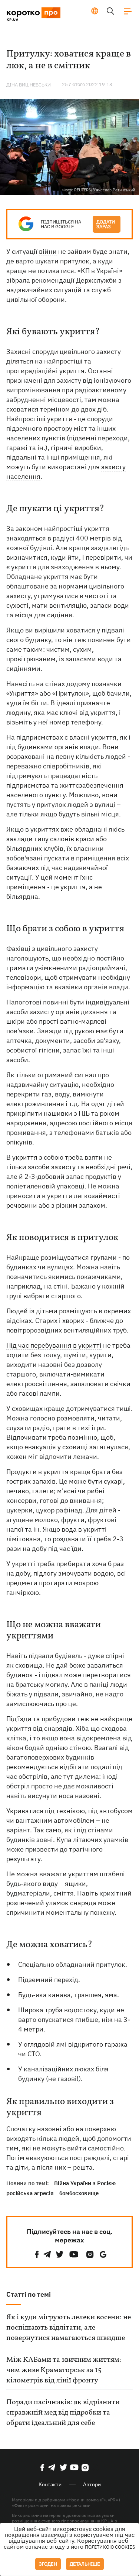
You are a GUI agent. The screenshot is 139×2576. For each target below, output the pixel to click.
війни (48, 251)
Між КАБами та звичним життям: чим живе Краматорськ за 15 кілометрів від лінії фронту (64, 2370)
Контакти (50, 2484)
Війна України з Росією (85, 2183)
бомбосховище (79, 2193)
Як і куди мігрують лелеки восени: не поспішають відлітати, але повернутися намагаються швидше (69, 2328)
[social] (37, 2254)
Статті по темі (29, 2294)
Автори (92, 2484)
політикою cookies (110, 2547)
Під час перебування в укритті (54, 1345)
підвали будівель (55, 1656)
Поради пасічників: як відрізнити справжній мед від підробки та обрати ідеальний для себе (63, 2413)
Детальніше (85, 2564)
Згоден (48, 2564)
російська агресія (30, 2193)
